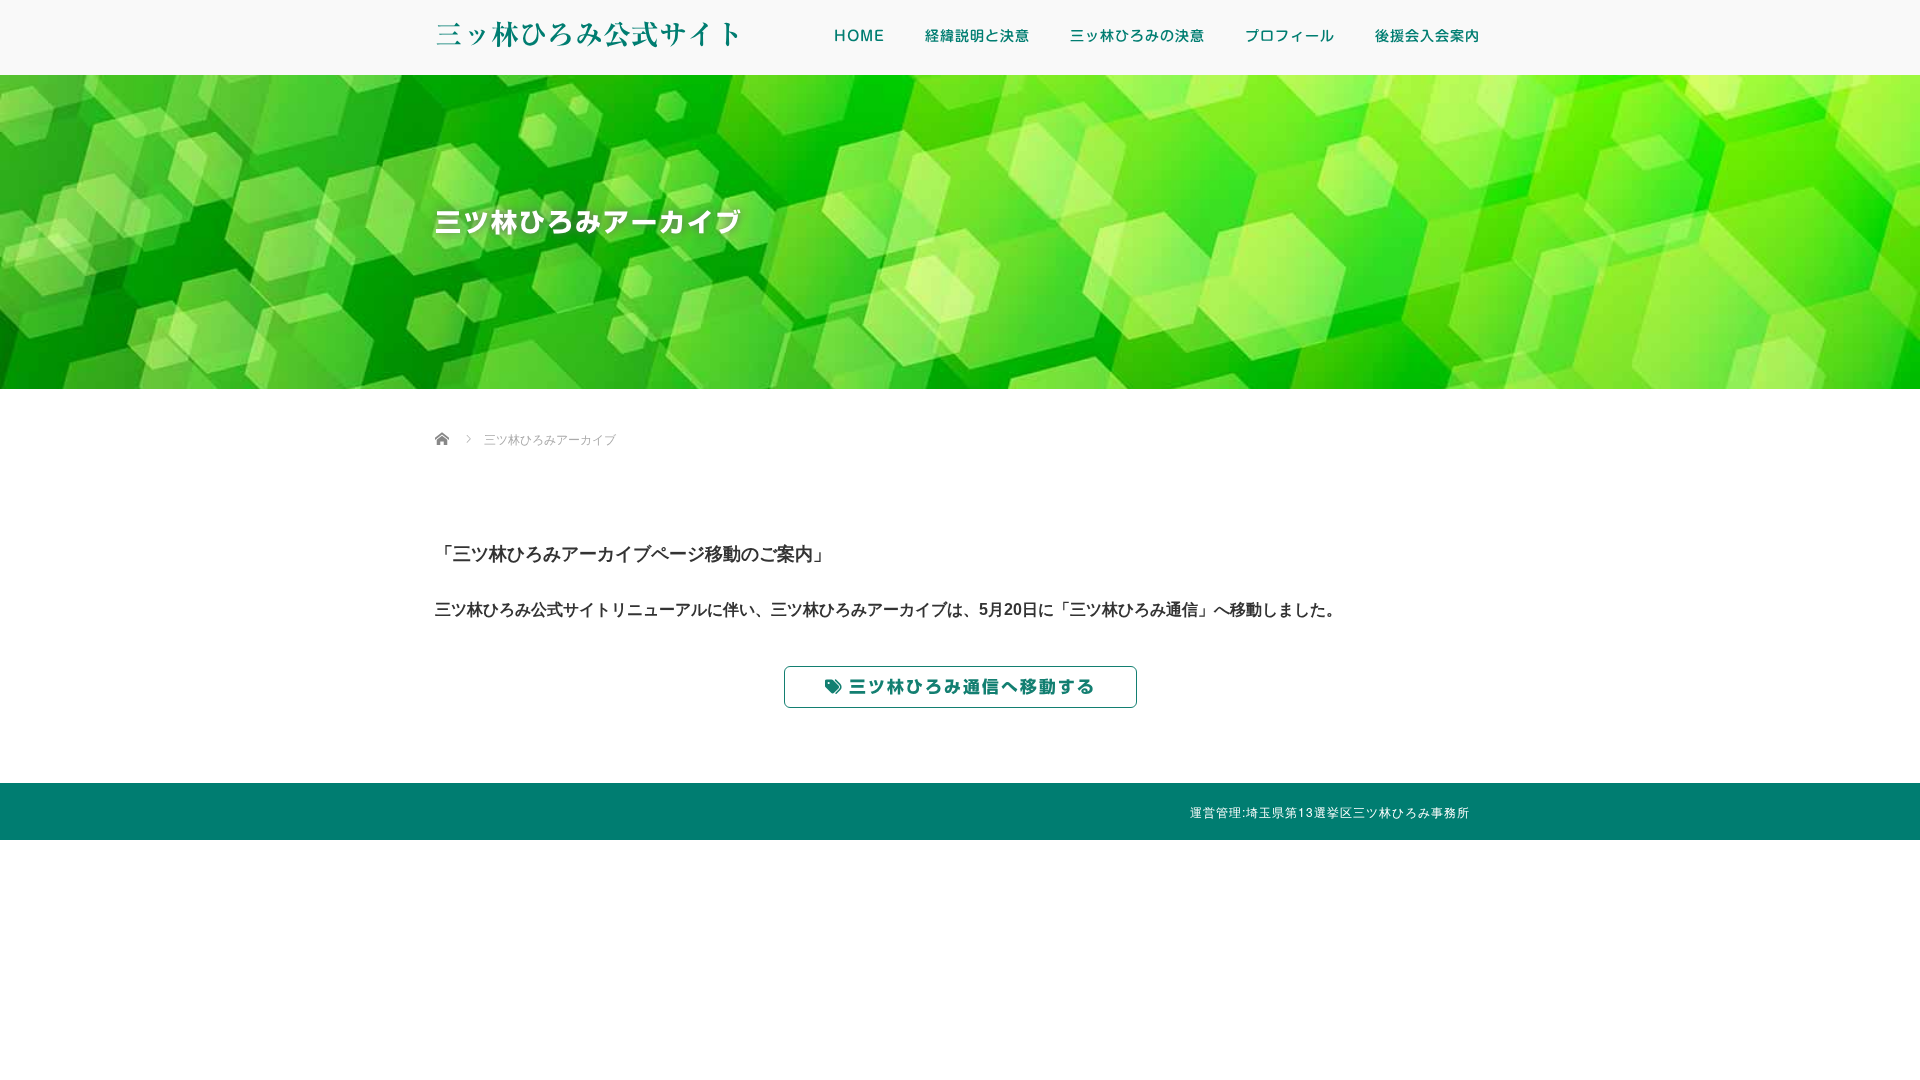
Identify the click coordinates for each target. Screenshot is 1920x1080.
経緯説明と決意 (977, 36)
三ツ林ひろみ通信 (840, 936)
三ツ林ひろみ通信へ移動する (972, 686)
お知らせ (1560, 936)
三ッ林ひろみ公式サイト (589, 34)
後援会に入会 (1320, 936)
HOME (859, 36)
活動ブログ (1080, 936)
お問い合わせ (1800, 936)
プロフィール (1290, 36)
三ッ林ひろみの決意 (1137, 36)
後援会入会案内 (1427, 36)
